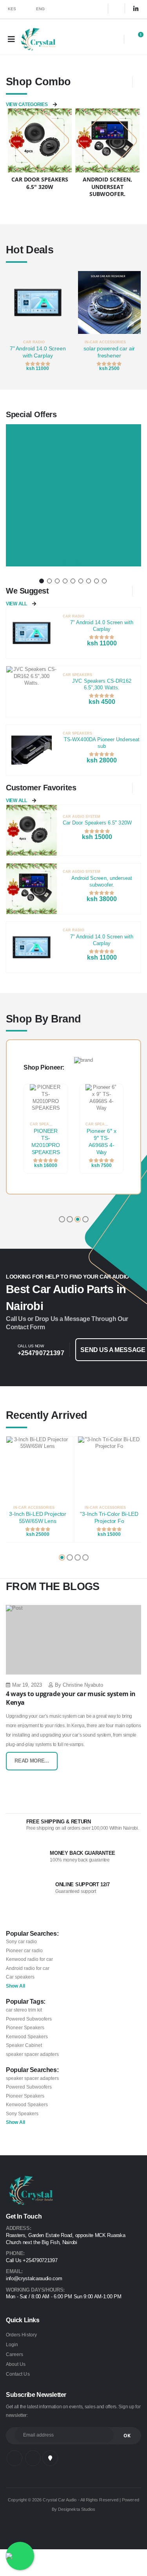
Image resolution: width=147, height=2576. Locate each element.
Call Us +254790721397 (32, 2261)
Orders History (21, 2335)
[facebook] (97, 9)
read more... (32, 1761)
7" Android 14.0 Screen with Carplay (38, 352)
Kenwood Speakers (27, 2036)
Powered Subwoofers (29, 2019)
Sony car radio (21, 1941)
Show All (15, 1986)
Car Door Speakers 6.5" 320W (97, 823)
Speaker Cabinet (24, 2045)
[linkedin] (136, 9)
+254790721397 (41, 1353)
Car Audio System (82, 817)
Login (12, 2344)
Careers (15, 2354)
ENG (41, 9)
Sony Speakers (22, 2113)
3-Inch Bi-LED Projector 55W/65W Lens (38, 1518)
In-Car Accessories (105, 342)
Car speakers (20, 1977)
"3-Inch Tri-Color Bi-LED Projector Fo (109, 1518)
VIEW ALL (16, 604)
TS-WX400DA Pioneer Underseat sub (102, 743)
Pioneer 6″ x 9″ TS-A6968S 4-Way (101, 1142)
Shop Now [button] (72, 562)
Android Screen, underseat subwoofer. (102, 882)
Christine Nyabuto (83, 1685)
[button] (113, 40)
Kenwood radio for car (29, 1959)
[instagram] (119, 9)
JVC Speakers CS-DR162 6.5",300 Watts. (102, 684)
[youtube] (50, 2458)
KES (12, 9)
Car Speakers (77, 675)
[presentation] (12, 322)
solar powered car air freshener (109, 352)
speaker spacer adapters (32, 2054)
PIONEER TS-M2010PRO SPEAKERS (46, 1142)
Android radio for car (28, 1968)
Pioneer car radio (24, 1950)
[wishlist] (65, 342)
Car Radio (34, 342)
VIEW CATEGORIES (27, 104)
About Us (16, 2364)
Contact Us (18, 2374)
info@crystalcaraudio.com (34, 2279)
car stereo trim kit (24, 2010)
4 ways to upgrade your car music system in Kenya (71, 1698)
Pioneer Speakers (25, 2027)
